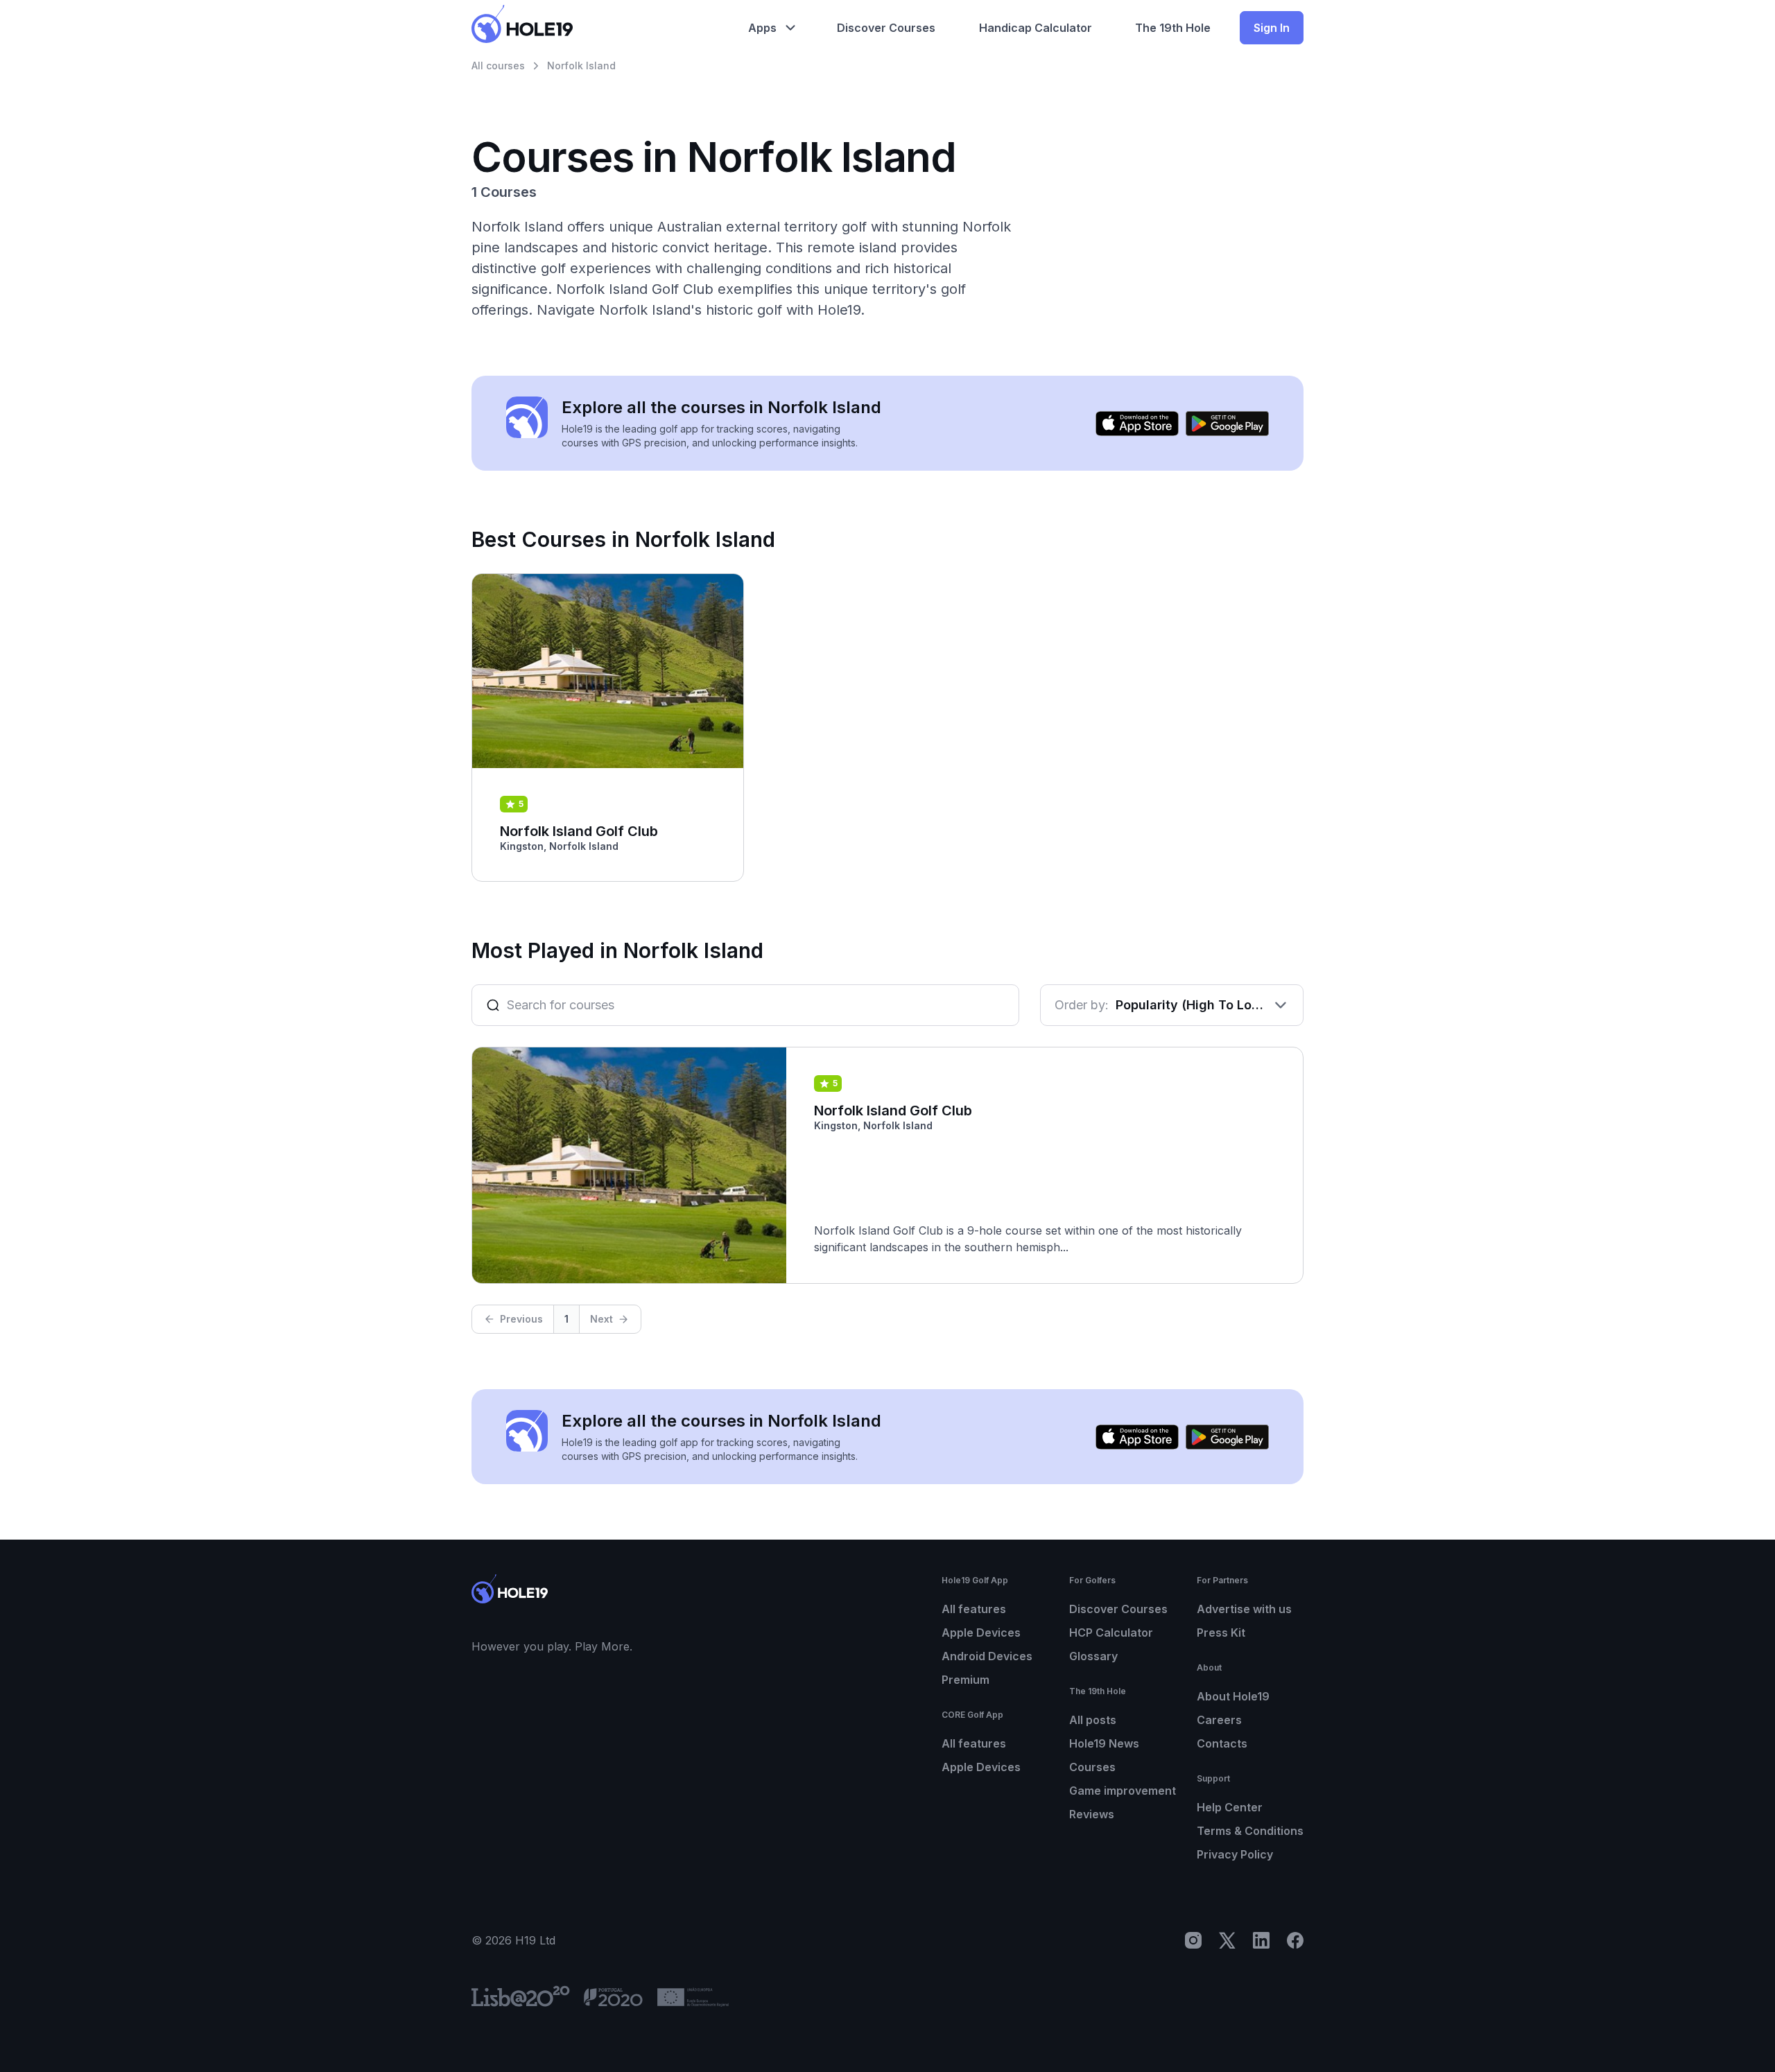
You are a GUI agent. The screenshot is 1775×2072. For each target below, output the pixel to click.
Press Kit (1221, 1633)
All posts (1093, 1720)
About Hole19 (1233, 1696)
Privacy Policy (1235, 1854)
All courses (498, 66)
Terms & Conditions (1250, 1831)
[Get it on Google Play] (1227, 424)
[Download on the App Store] (1137, 424)
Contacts (1222, 1743)
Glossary (1093, 1656)
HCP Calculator (1111, 1633)
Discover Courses (1118, 1609)
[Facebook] (1295, 1940)
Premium (966, 1680)
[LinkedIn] (1261, 1940)
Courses (1092, 1767)
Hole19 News (1104, 1743)
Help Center (1230, 1807)
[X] (1227, 1940)
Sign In (1272, 28)
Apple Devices (981, 1633)
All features (974, 1609)
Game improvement (1123, 1791)
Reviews (1092, 1814)
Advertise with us (1244, 1609)
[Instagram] (1193, 1940)
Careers (1219, 1720)
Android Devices (987, 1656)
